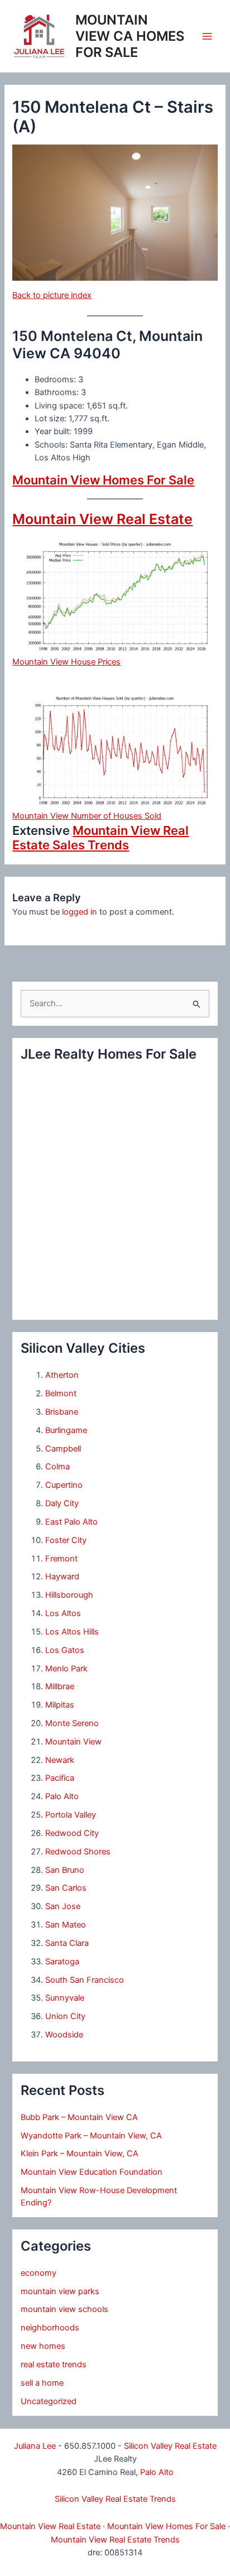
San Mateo (66, 1925)
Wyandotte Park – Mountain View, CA (91, 2136)
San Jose (63, 1906)
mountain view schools (64, 2309)
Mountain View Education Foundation (92, 2172)
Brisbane (62, 1412)
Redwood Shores (78, 1852)
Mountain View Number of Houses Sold (87, 816)
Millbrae (60, 1686)
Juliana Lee (35, 2446)
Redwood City (72, 1833)
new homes (43, 2346)
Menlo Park (66, 1669)
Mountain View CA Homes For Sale (130, 36)
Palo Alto (62, 1796)
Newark (60, 1760)
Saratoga (62, 1962)
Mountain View (73, 1742)
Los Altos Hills (72, 1632)
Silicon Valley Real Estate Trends (115, 2499)
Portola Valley (71, 1815)
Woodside (64, 2035)
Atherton (62, 1375)
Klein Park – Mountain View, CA (80, 2154)
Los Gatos (65, 1650)
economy (39, 2273)
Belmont (61, 1393)
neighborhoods (50, 2328)
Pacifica (60, 1778)
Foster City (66, 1540)
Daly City (62, 1503)
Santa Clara (67, 1943)
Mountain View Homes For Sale (103, 480)
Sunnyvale (65, 1998)
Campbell (63, 1449)
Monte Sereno (72, 1723)
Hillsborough (69, 1595)
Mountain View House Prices (66, 662)
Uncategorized (49, 2401)
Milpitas (60, 1705)
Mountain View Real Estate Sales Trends (100, 838)
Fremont (61, 1559)
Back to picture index (52, 295)
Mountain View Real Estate (102, 519)
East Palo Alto (71, 1522)
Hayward (62, 1577)
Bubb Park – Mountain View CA (79, 2117)
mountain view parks (60, 2291)
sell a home (42, 2383)
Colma (57, 1467)
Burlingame (66, 1430)
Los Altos (63, 1613)
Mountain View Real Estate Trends (115, 2540)
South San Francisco (85, 1980)
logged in (80, 912)
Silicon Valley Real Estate (170, 2446)
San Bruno (65, 1870)
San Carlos (66, 1888)
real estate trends (54, 2364)
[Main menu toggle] (207, 36)
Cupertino (64, 1485)
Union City (65, 2016)
